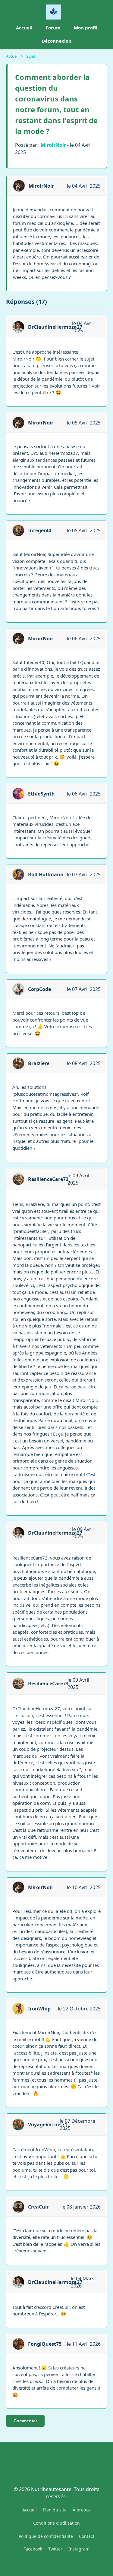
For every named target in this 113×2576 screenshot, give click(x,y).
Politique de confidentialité (46, 2536)
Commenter (25, 2421)
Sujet (31, 56)
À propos (82, 2510)
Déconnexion (56, 41)
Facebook (33, 2549)
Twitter (55, 2549)
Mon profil (86, 28)
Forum (53, 28)
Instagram (79, 2549)
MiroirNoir (53, 145)
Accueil (24, 28)
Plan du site (55, 2510)
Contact (87, 2536)
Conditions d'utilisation (56, 2523)
